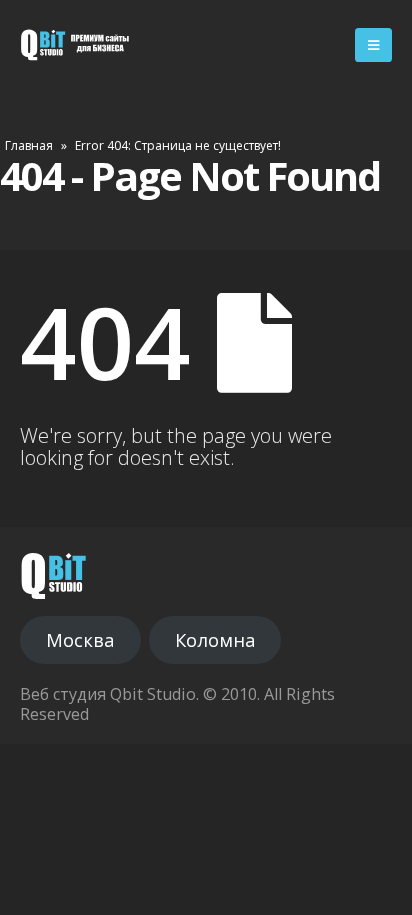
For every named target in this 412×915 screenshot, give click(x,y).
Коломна (215, 640)
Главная (29, 145)
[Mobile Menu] (373, 45)
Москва (80, 640)
